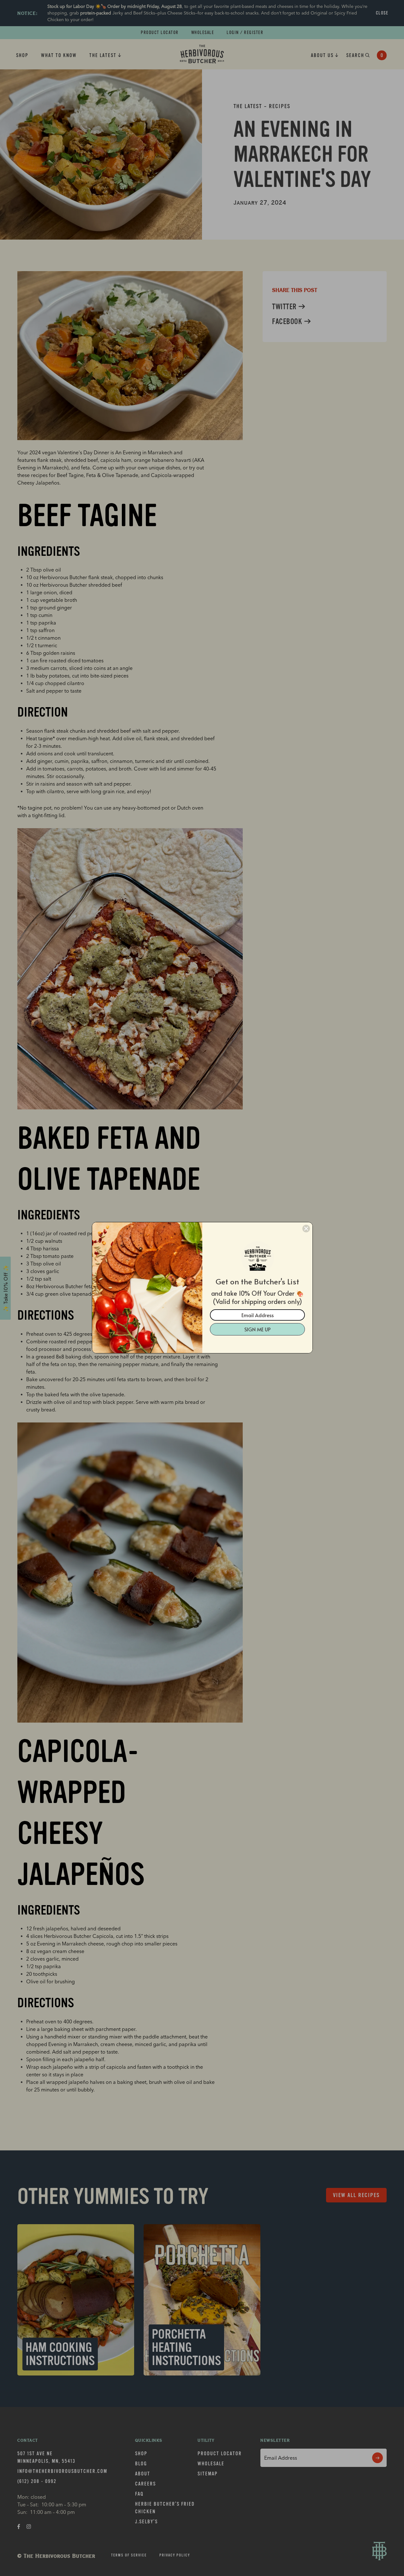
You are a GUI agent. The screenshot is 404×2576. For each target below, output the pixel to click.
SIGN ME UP (257, 1329)
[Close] (306, 1229)
